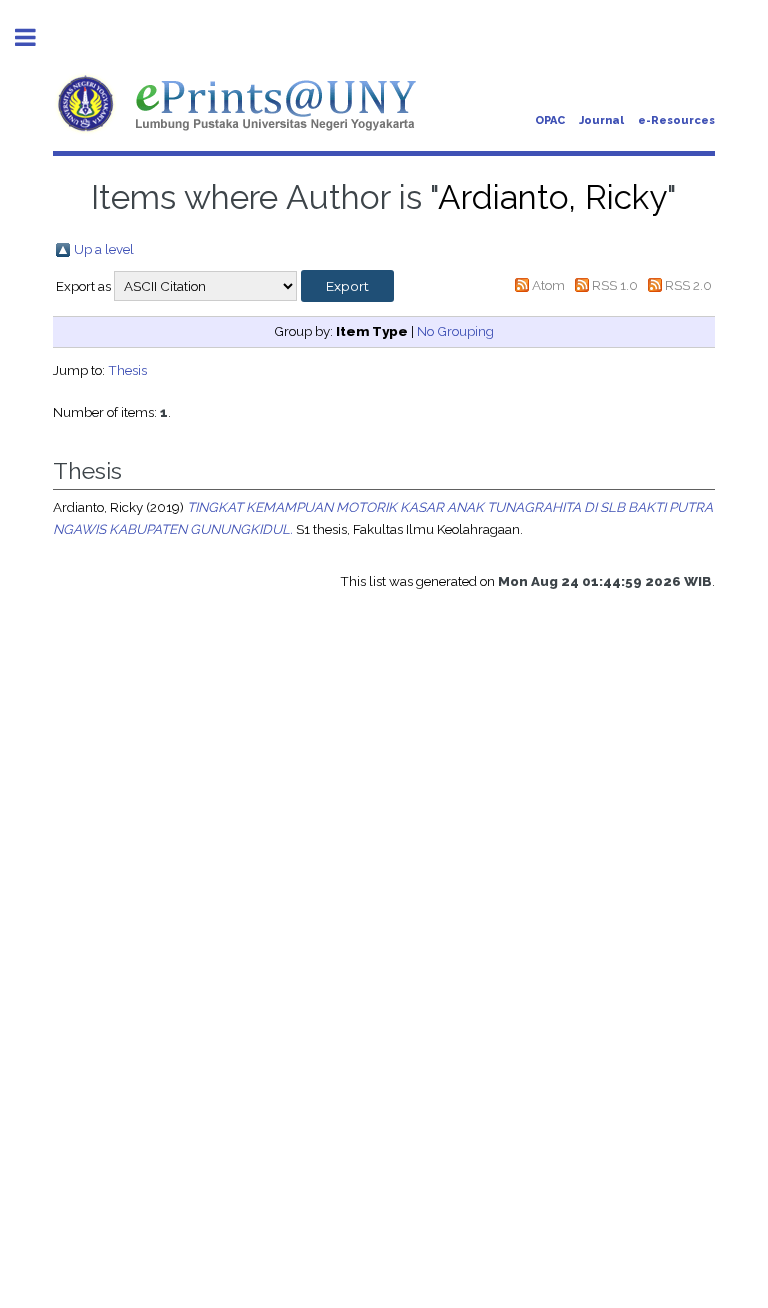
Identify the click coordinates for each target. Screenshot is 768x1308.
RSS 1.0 (615, 285)
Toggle (36, 37)
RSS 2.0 (688, 285)
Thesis (127, 370)
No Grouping (455, 331)
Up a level (104, 249)
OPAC (550, 120)
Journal (601, 120)
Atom (548, 285)
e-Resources (676, 120)
